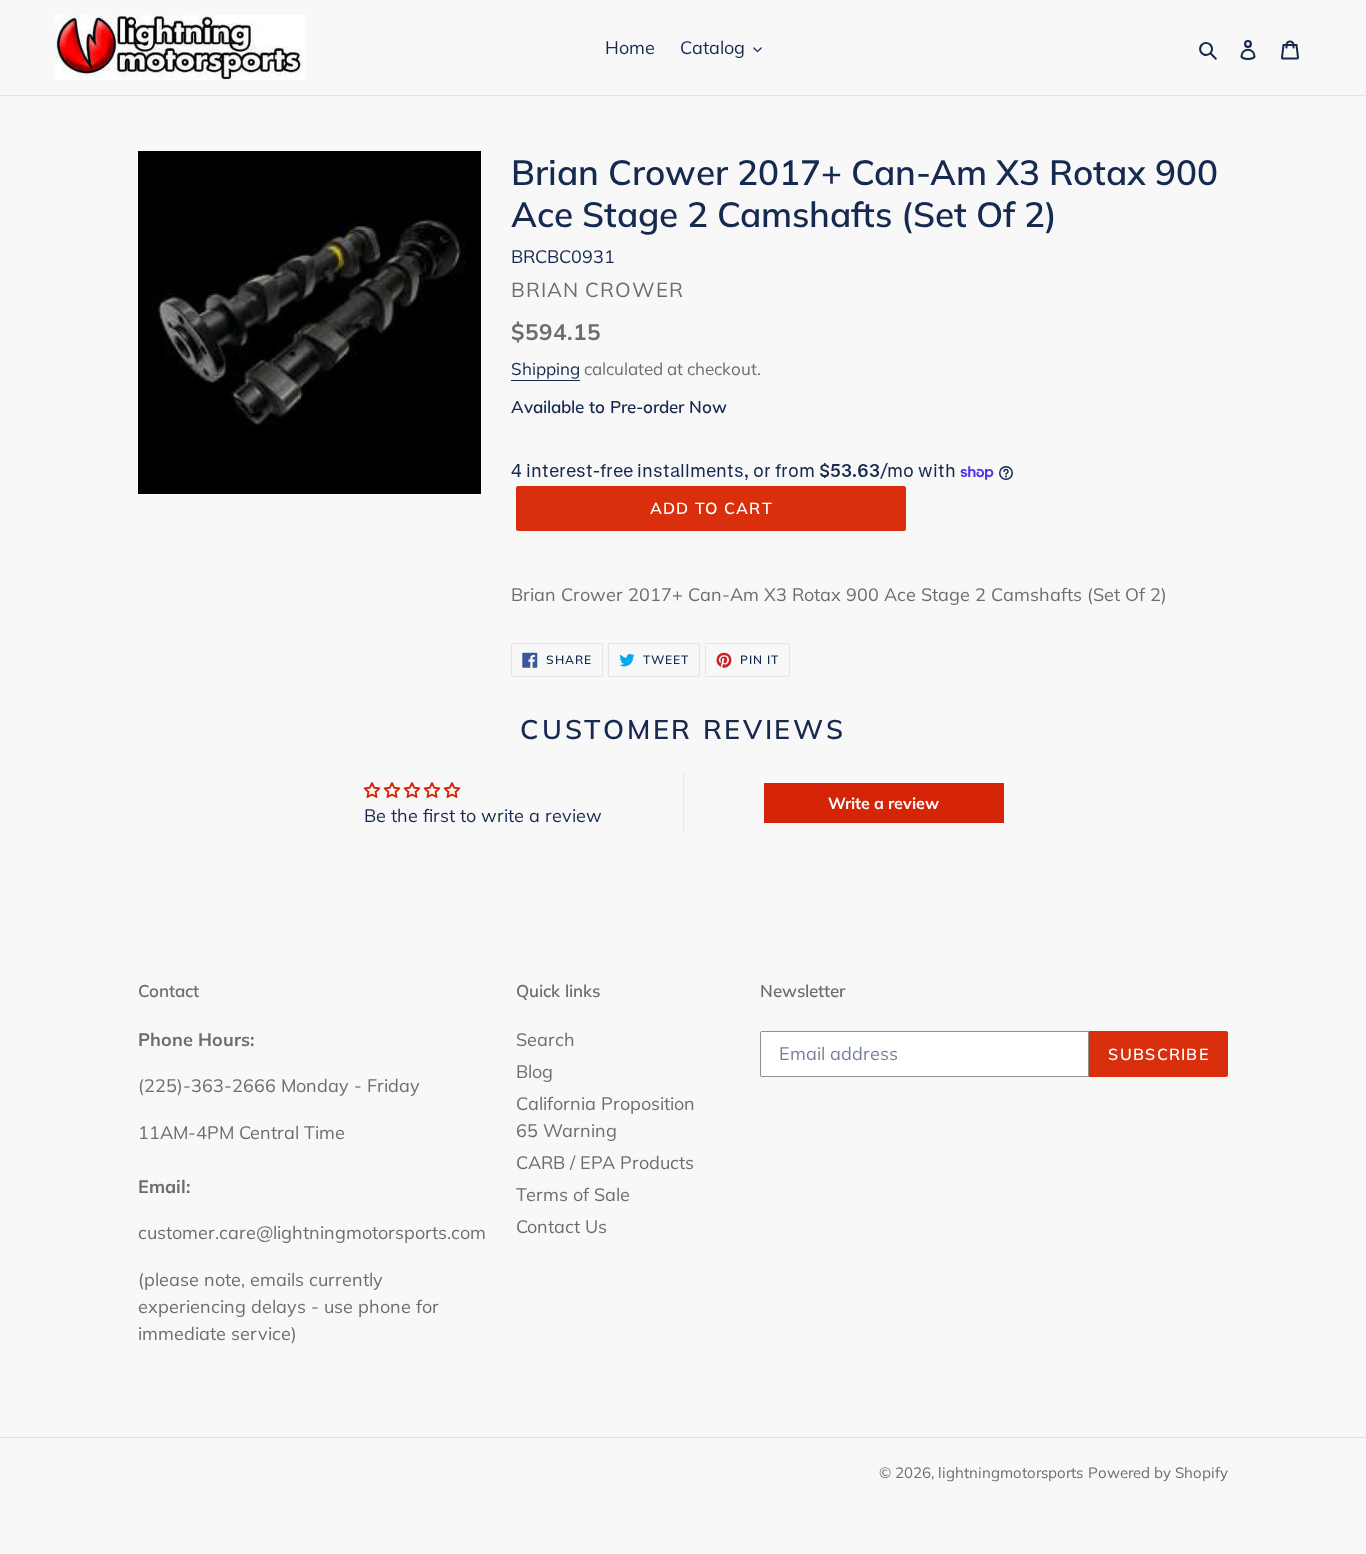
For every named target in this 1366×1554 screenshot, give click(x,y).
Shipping (545, 368)
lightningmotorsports (1010, 1472)
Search (545, 1039)
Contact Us (561, 1226)
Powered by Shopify (1158, 1472)
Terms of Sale (573, 1194)
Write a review (883, 803)
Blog (534, 1071)
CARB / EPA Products (605, 1162)
